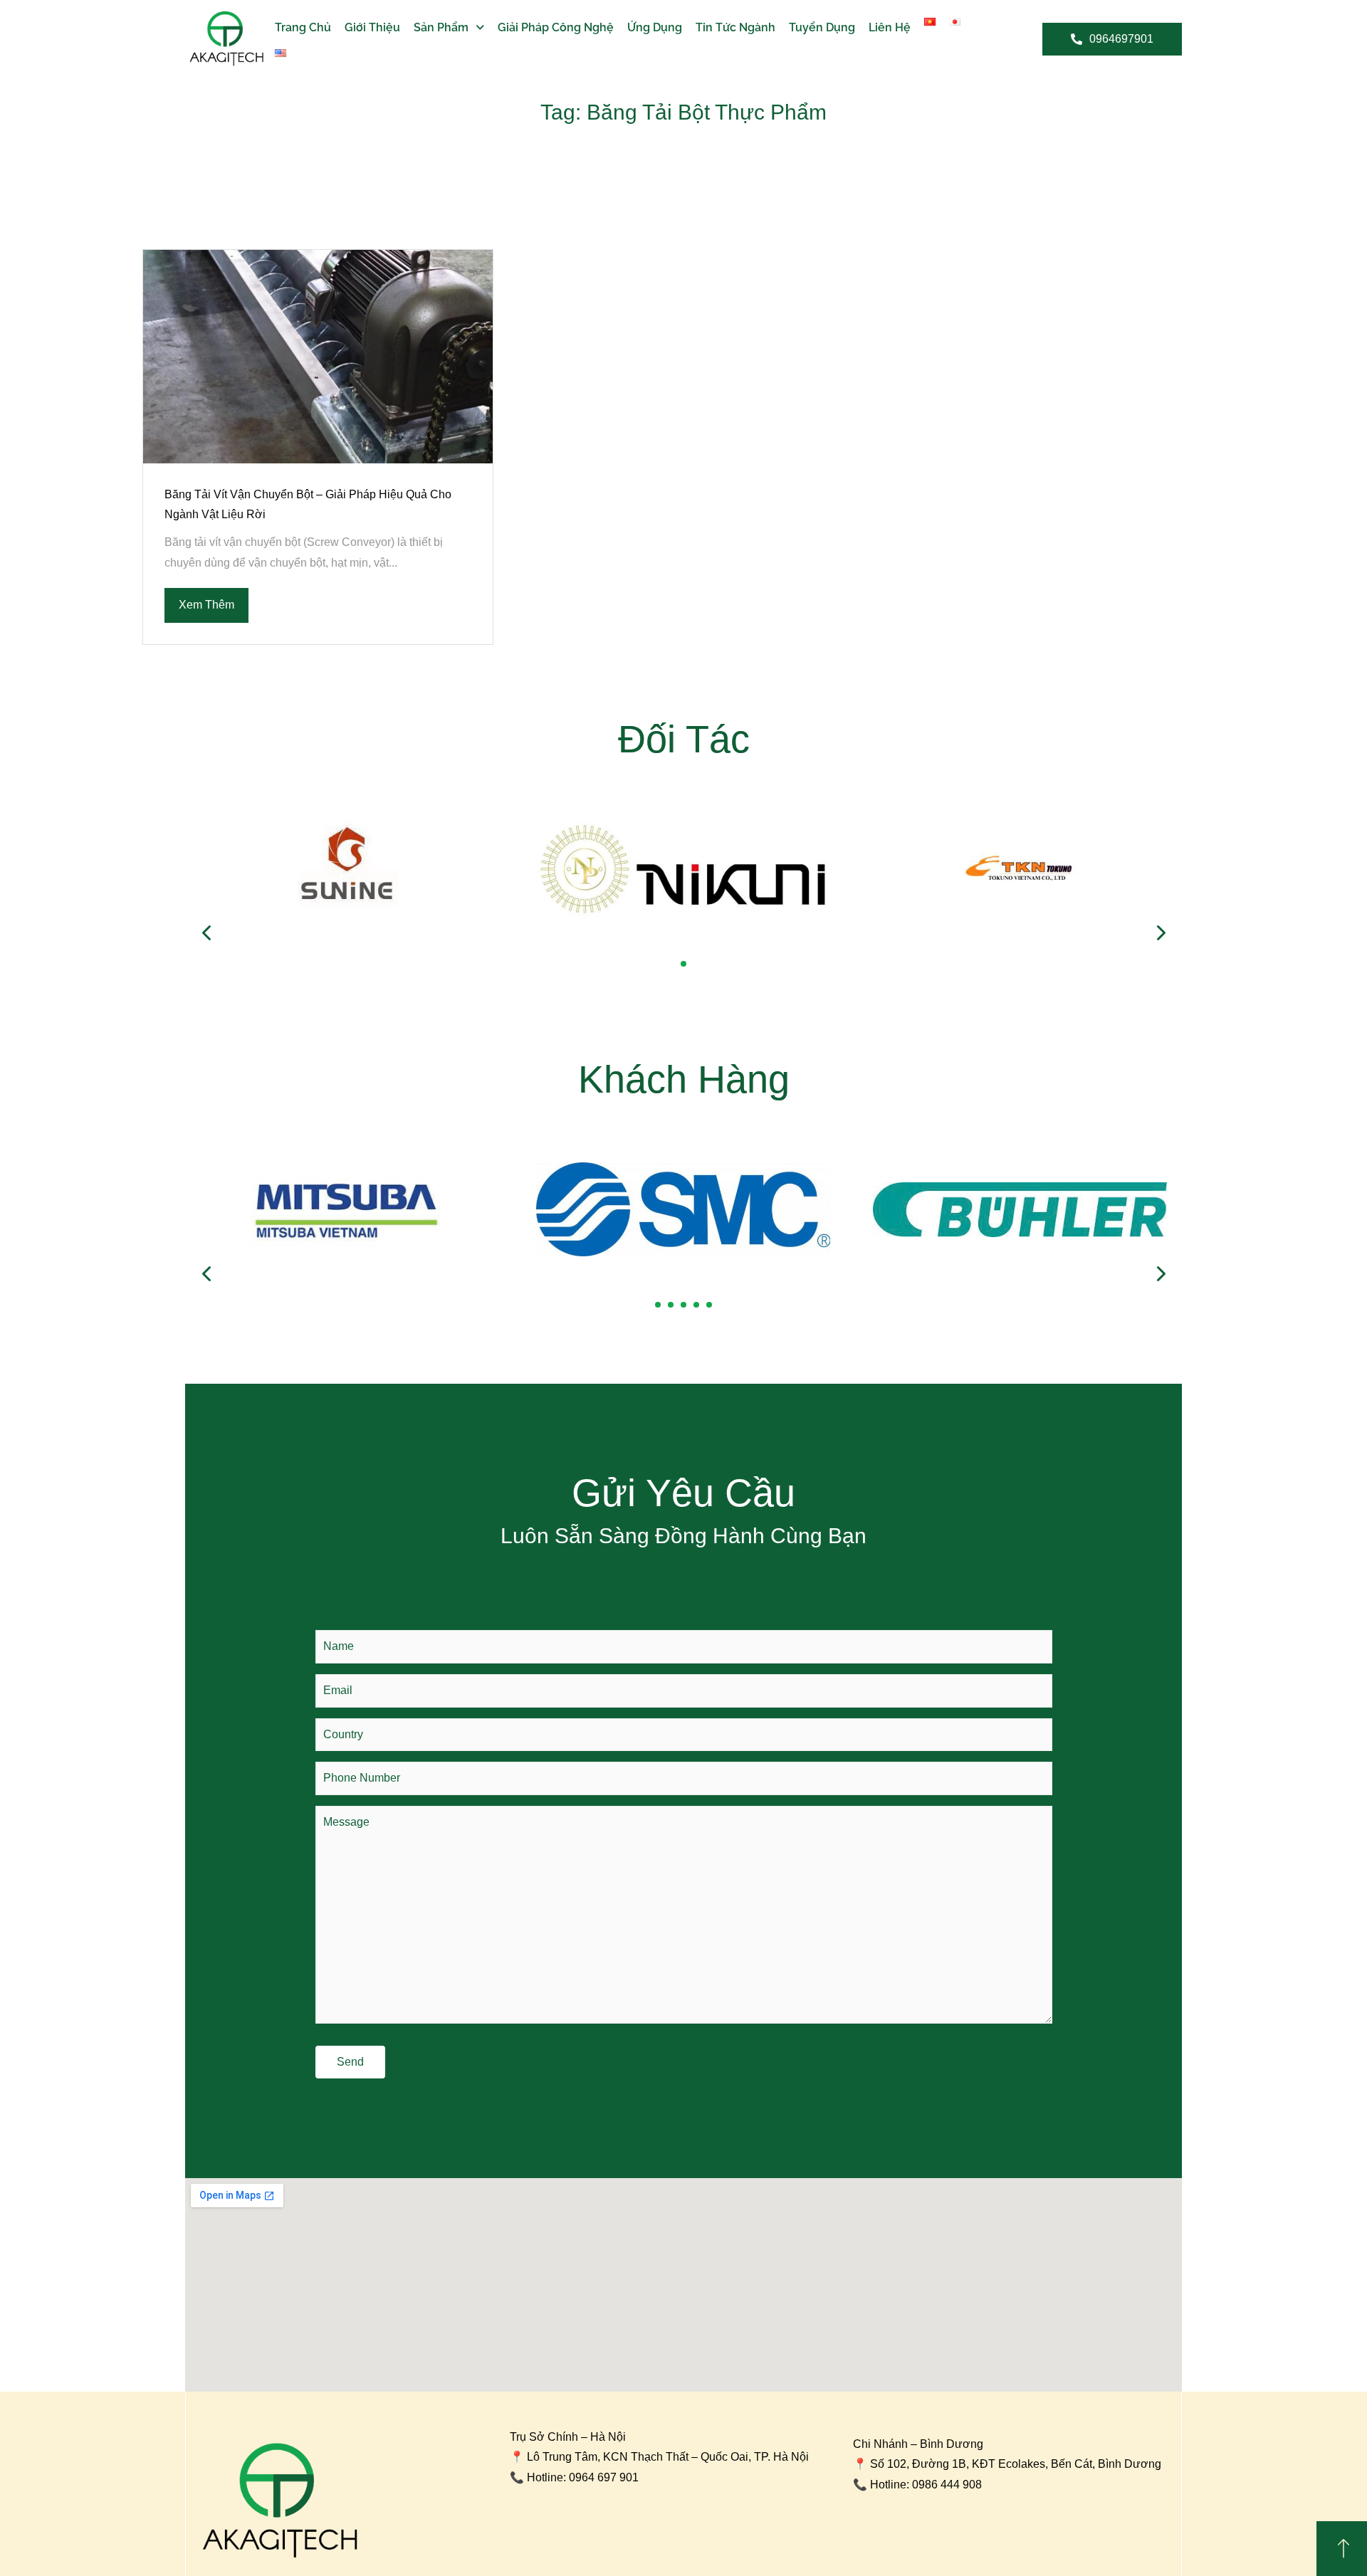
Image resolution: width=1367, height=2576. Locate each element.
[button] (683, 964)
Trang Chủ (303, 27)
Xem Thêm (206, 605)
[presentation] (207, 933)
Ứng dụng (655, 27)
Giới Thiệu (372, 27)
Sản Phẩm (441, 27)
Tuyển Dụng (822, 27)
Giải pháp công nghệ (556, 27)
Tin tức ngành (735, 27)
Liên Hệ (890, 27)
